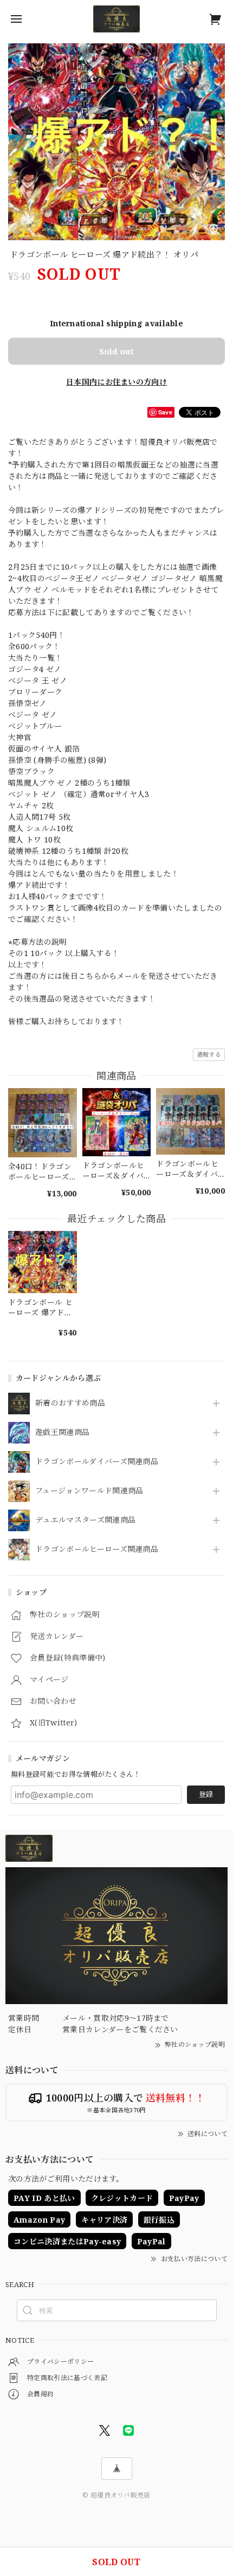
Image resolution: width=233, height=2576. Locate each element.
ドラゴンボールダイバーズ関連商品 (97, 1462)
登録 (206, 1794)
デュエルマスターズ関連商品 (85, 1520)
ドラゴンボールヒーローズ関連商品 (97, 1549)
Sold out (116, 351)
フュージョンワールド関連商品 (89, 1491)
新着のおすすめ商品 (70, 1403)
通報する (209, 1054)
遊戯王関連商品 (62, 1432)
